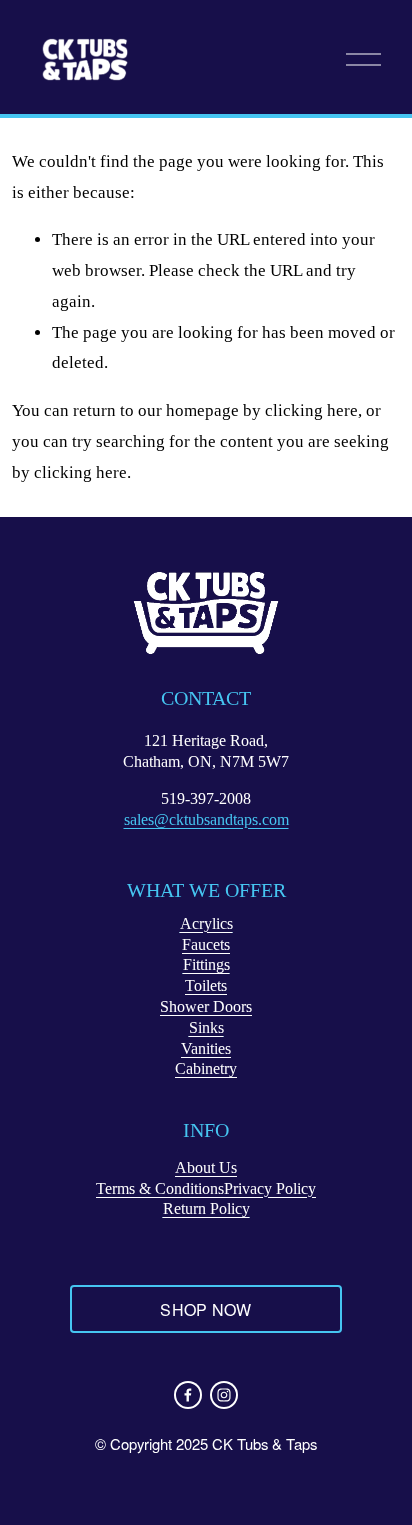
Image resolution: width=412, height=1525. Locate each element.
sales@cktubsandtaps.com (206, 819)
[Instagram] (224, 1395)
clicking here (311, 410)
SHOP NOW (206, 1309)
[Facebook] (188, 1395)
